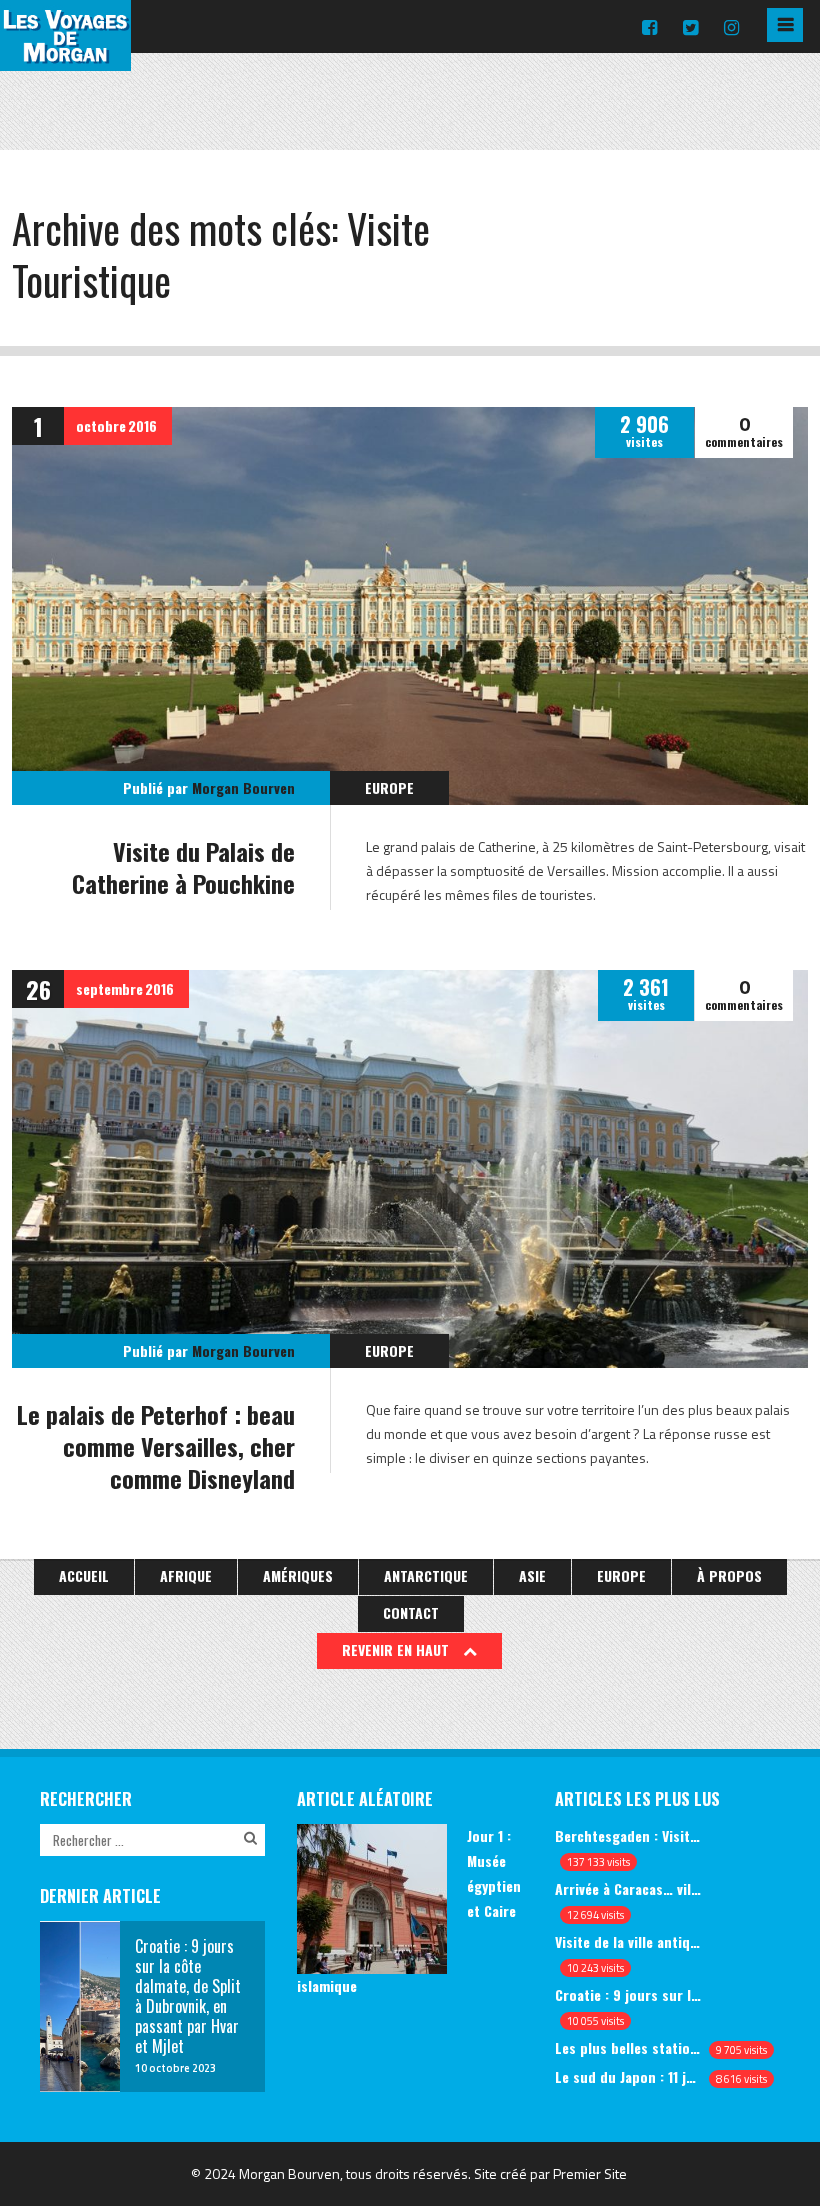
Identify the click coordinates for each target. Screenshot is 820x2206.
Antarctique (426, 1575)
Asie (532, 1575)
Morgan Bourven (243, 787)
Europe (389, 787)
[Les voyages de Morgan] (65, 53)
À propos (729, 1575)
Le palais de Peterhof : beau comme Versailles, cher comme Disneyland (156, 1446)
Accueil (84, 1575)
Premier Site (590, 2173)
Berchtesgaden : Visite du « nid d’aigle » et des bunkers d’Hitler (628, 1835)
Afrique (186, 1575)
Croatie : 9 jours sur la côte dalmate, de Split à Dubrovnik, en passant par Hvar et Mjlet (628, 1994)
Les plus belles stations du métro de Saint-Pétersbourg (628, 2047)
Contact (411, 1612)
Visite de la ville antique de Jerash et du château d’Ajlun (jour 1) (628, 1941)
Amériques (298, 1575)
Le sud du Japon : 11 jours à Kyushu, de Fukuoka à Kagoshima (628, 2076)
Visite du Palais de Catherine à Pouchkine (183, 867)
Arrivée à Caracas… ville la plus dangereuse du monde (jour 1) (628, 1888)
